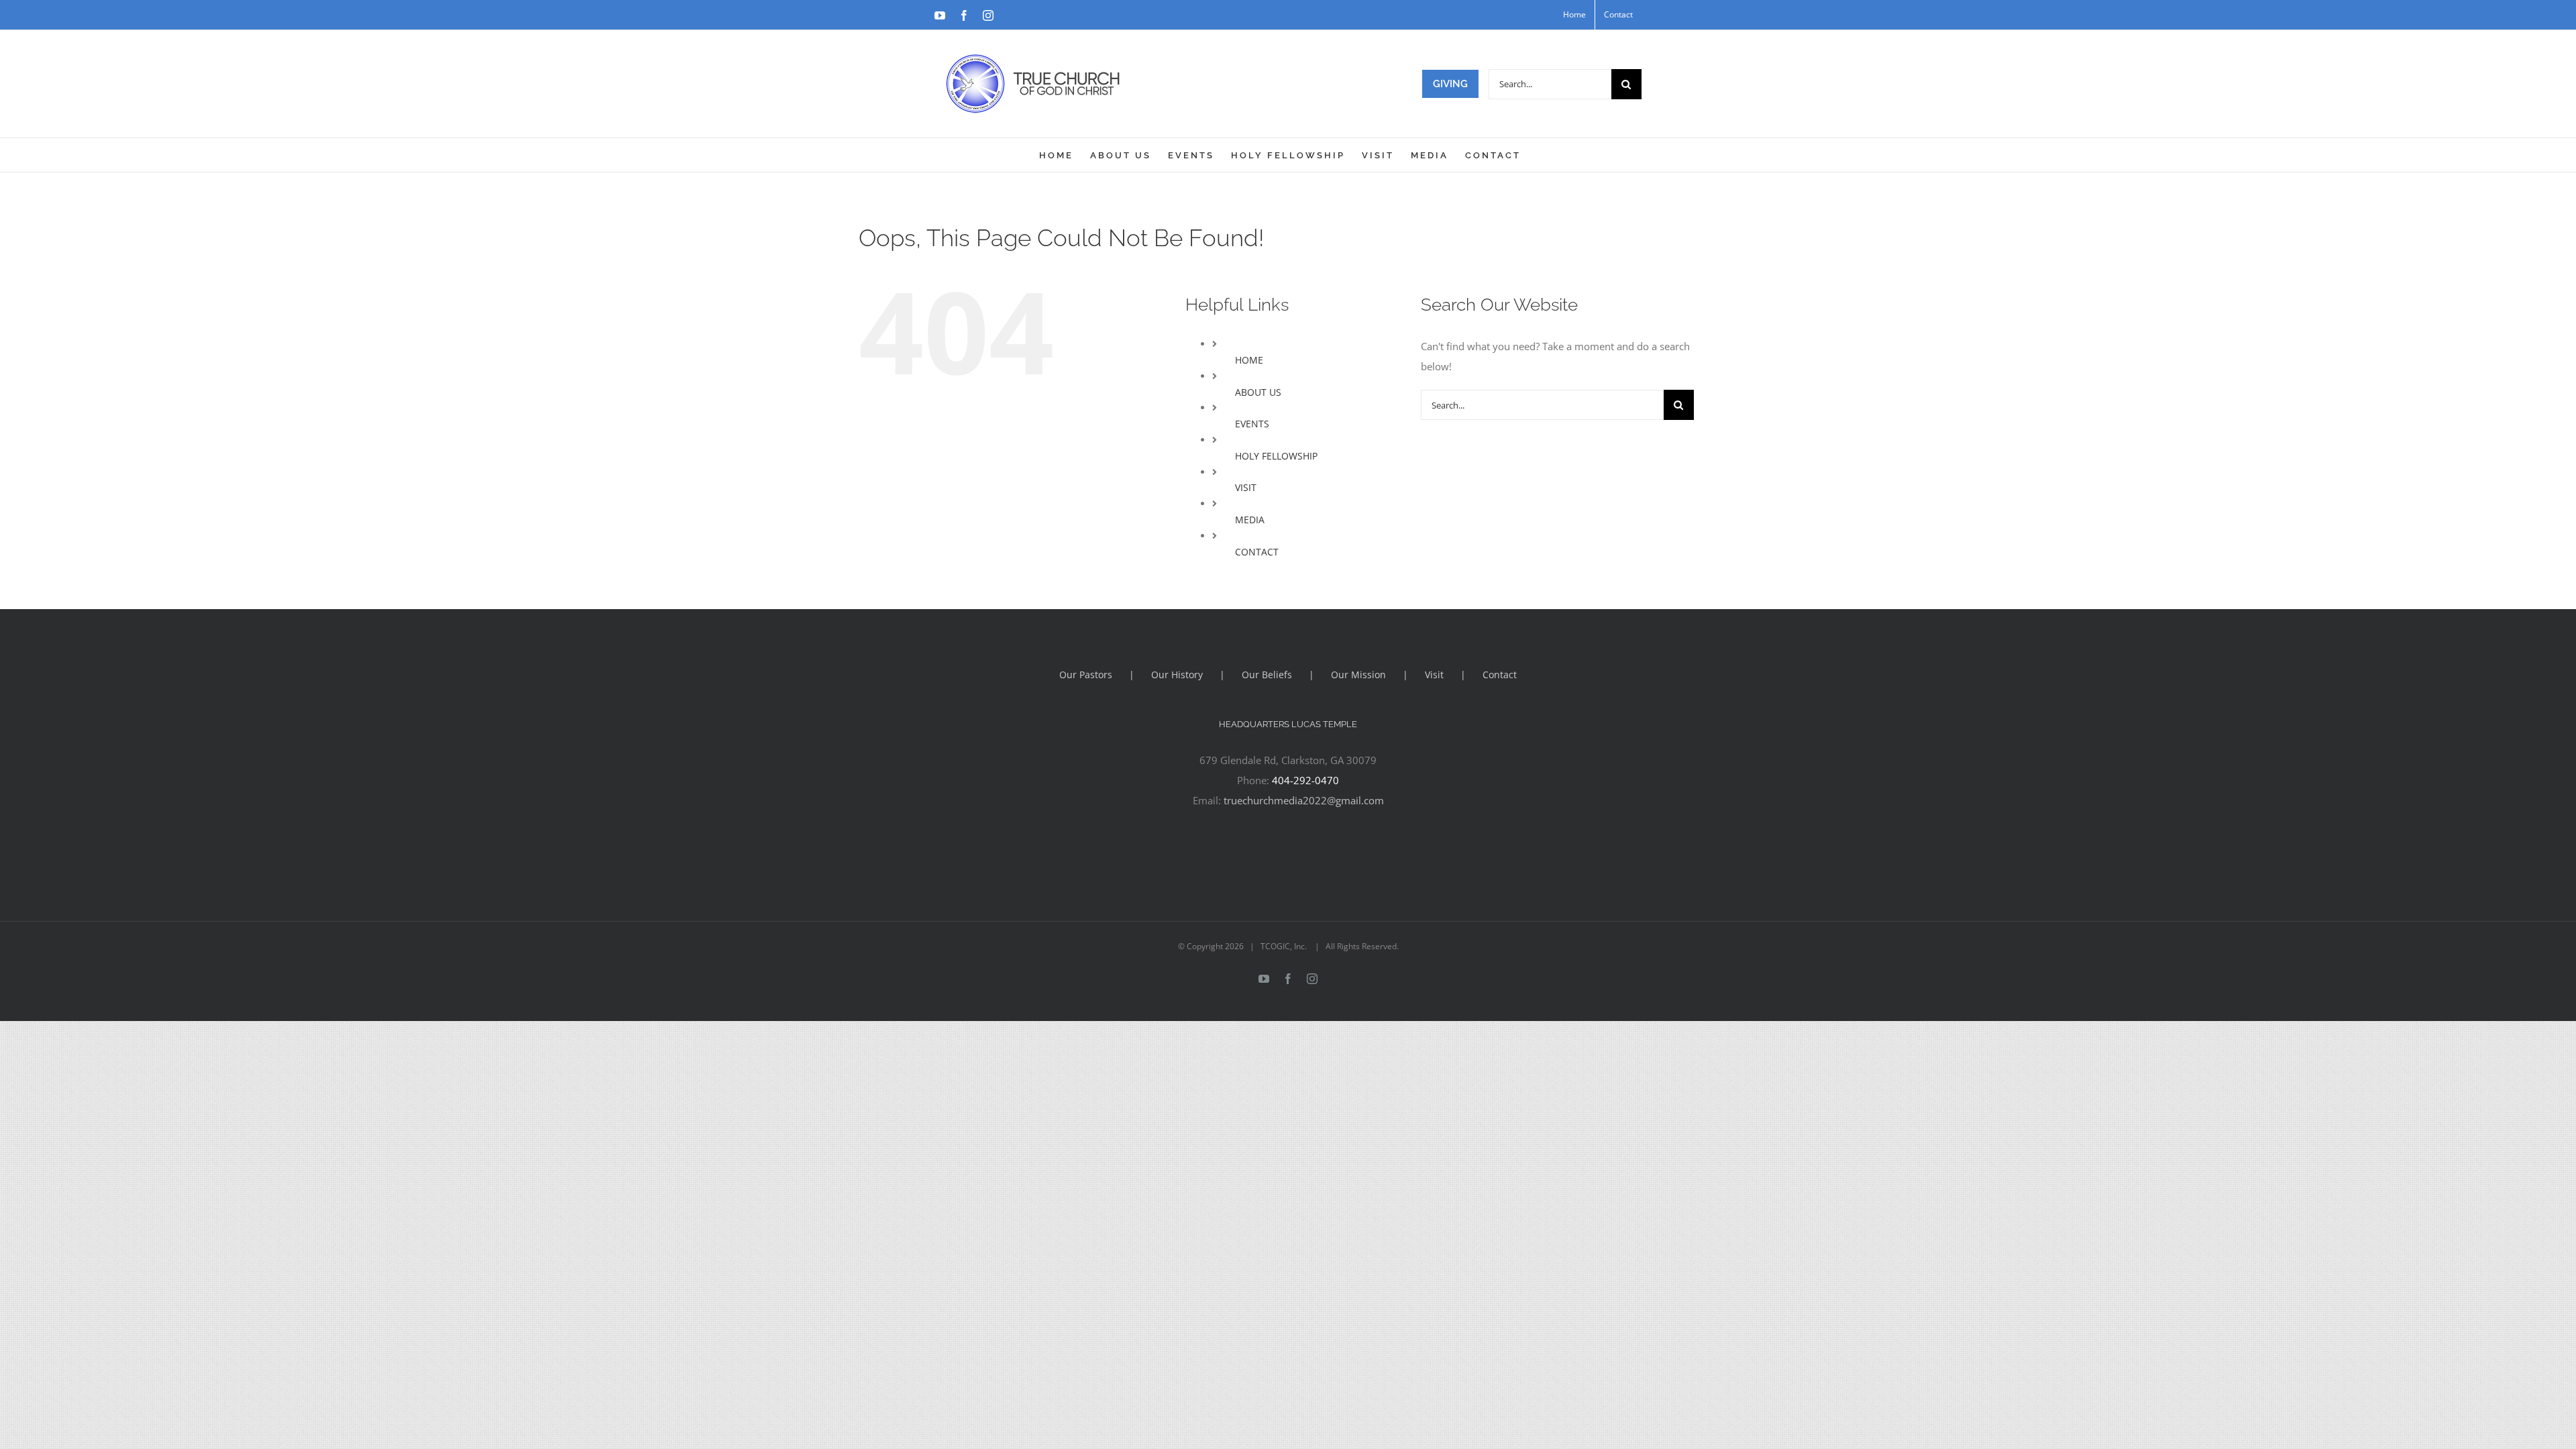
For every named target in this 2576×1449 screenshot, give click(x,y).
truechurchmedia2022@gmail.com (1304, 800)
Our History (1177, 675)
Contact (1500, 675)
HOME (1249, 360)
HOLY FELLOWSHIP (1276, 456)
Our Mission (1358, 675)
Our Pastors (1086, 675)
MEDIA (1250, 520)
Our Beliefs (1267, 675)
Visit (1434, 675)
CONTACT (1257, 552)
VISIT (1246, 487)
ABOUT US (1258, 392)
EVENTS (1252, 424)
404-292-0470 (1305, 780)
